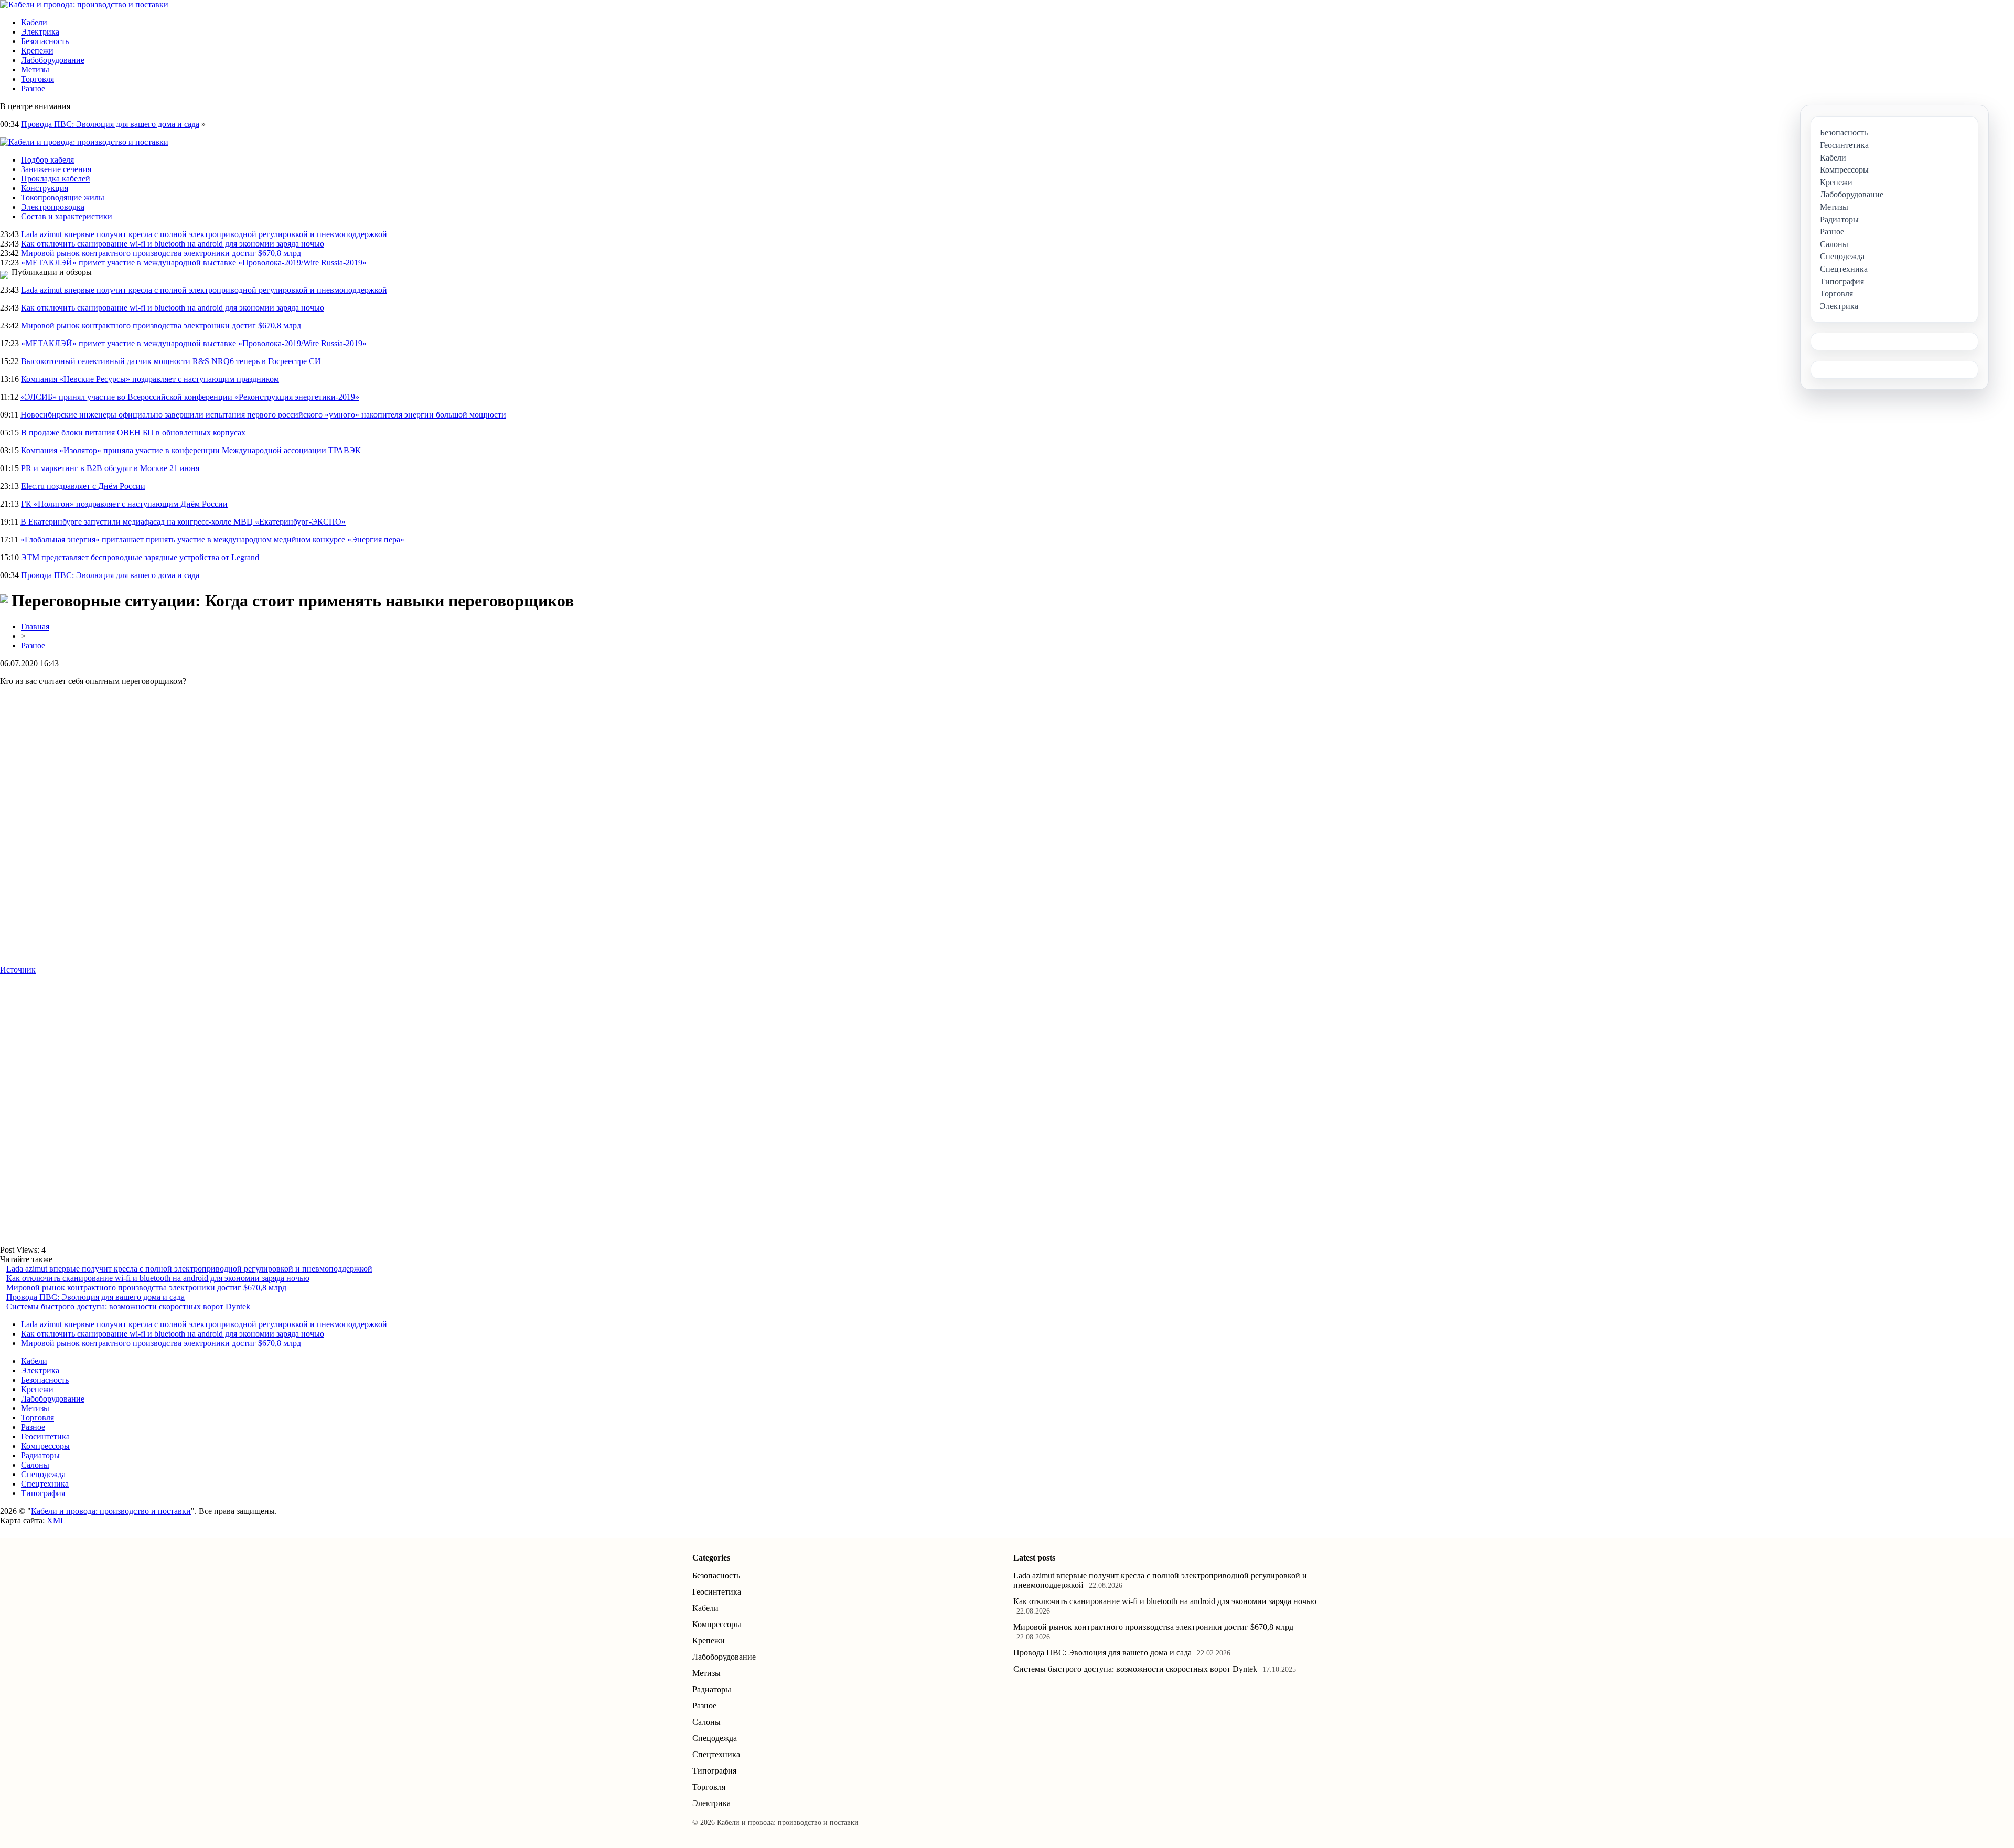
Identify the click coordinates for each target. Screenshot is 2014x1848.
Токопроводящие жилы (63, 197)
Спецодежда (43, 1474)
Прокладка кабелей (56, 179)
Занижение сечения (56, 169)
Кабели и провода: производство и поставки (111, 1511)
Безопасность (45, 41)
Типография (43, 1493)
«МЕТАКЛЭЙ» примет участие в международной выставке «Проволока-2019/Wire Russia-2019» (194, 263)
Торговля (38, 79)
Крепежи (37, 51)
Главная (35, 627)
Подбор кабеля (47, 160)
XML (56, 1520)
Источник (18, 970)
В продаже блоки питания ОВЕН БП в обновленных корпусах (133, 432)
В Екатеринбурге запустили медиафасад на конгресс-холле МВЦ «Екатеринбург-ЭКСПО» (183, 522)
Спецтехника (45, 1484)
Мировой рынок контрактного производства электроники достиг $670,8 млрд (161, 253)
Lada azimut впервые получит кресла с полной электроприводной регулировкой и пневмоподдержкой (204, 234)
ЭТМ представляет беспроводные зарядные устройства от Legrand (140, 557)
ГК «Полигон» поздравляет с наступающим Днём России (124, 504)
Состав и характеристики (67, 216)
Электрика (40, 32)
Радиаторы (40, 1455)
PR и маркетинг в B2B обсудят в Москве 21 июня (110, 468)
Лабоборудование (53, 60)
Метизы (35, 70)
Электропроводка (53, 207)
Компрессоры (45, 1446)
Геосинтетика (45, 1436)
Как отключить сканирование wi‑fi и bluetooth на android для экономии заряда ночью (173, 244)
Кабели (34, 22)
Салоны (35, 1465)
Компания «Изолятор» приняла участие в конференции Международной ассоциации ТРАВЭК (191, 450)
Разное (33, 88)
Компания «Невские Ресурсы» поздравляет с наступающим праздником (150, 379)
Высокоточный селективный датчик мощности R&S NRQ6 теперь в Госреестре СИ (171, 361)
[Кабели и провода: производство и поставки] (84, 4)
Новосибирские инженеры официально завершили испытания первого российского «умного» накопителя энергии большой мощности (263, 415)
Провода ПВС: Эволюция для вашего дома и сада (110, 124)
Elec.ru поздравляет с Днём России (83, 486)
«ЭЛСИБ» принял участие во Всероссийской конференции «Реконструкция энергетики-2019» (190, 397)
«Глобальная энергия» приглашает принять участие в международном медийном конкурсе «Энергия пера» (212, 540)
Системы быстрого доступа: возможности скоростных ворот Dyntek (128, 1306)
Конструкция (45, 188)
